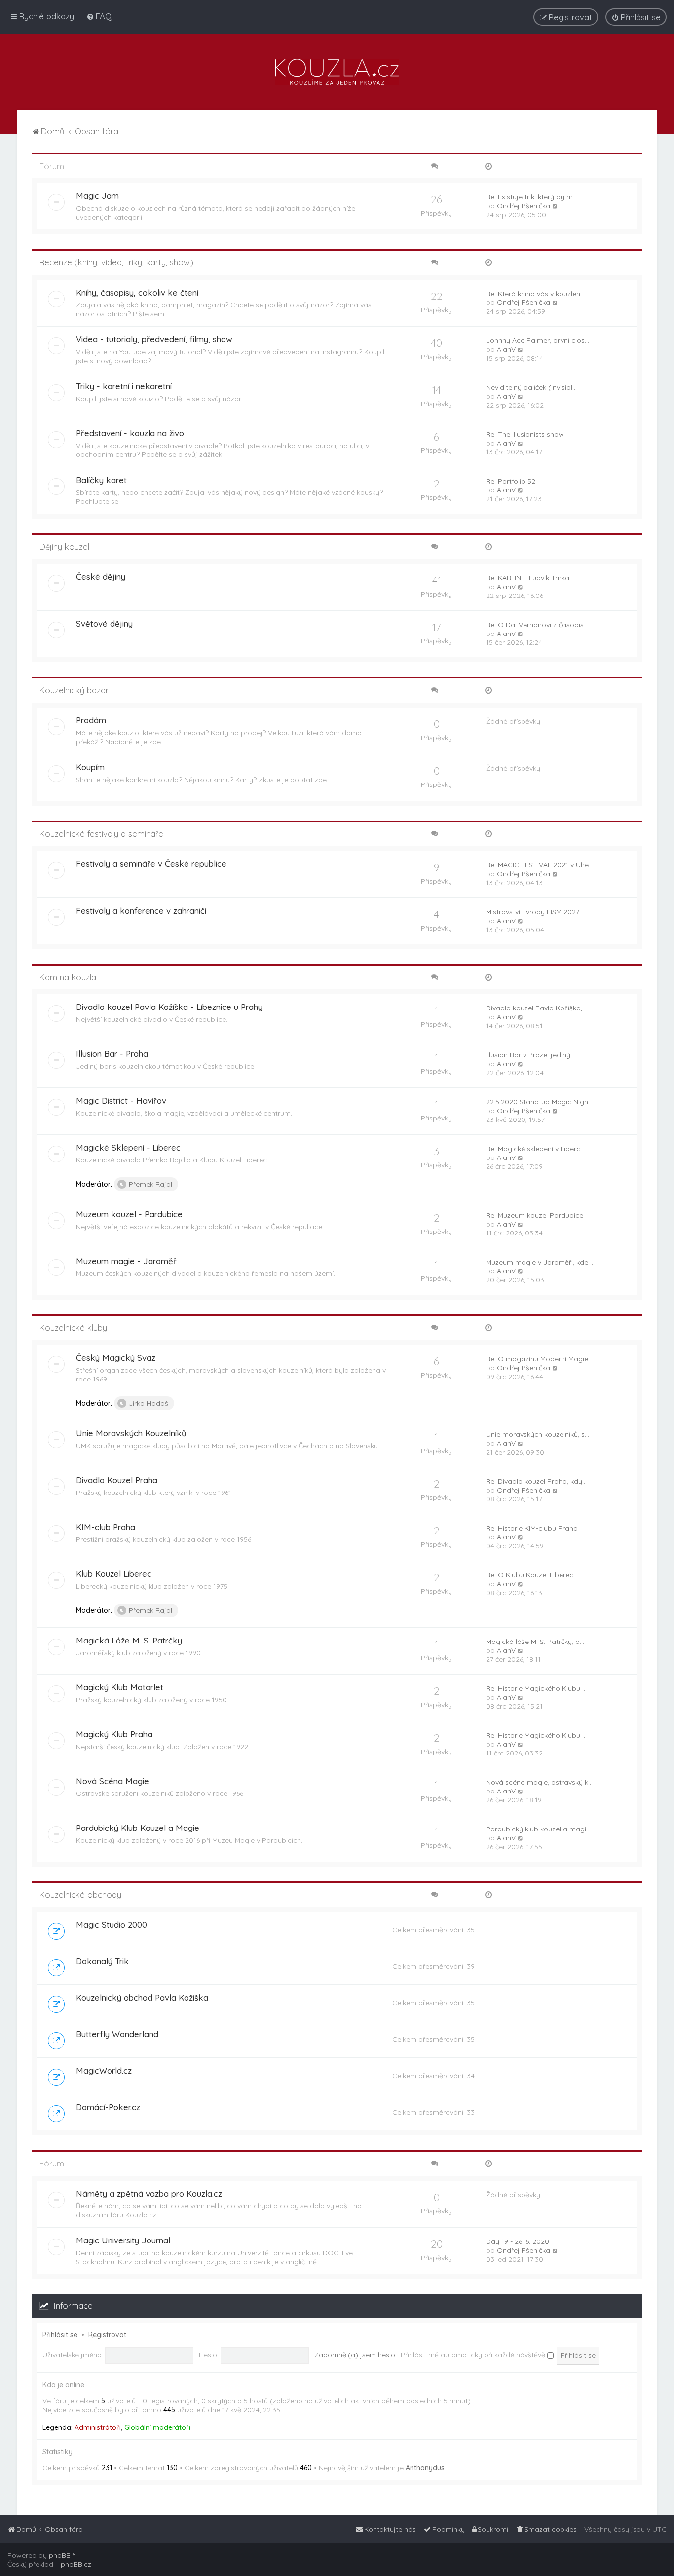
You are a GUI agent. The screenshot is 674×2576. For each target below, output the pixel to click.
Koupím (90, 767)
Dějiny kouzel (64, 546)
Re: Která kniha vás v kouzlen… (535, 294)
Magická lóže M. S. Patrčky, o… (535, 1642)
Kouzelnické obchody (80, 1894)
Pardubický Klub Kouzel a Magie (138, 1828)
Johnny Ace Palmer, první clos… (538, 340)
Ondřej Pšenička (524, 206)
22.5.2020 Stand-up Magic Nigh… (539, 1102)
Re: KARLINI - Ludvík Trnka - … (533, 578)
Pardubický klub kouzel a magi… (538, 1829)
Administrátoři (98, 2427)
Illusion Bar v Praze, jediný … (531, 1055)
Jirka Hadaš (149, 1403)
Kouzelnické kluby (73, 1327)
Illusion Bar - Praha (112, 1054)
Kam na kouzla (68, 977)
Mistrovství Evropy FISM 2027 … (536, 912)
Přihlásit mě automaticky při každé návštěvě (474, 2355)
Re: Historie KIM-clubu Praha (532, 1528)
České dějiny (101, 577)
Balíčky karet (101, 480)
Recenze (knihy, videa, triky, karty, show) (116, 262)
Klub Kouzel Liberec (114, 1574)
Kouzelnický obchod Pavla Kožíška (142, 1997)
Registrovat (107, 2335)
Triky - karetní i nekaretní (124, 386)
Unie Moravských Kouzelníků (131, 1433)
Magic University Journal (123, 2240)
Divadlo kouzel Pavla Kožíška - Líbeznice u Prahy (169, 1007)
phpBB (60, 2555)
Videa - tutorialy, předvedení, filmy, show (154, 339)
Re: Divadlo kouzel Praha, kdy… (536, 1481)
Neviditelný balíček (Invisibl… (531, 387)
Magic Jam (97, 196)
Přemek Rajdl (150, 1184)
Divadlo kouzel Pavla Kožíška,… (536, 1008)
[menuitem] (99, 16)
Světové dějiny (104, 623)
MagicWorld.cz (104, 2071)
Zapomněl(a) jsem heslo (355, 2355)
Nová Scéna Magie (112, 1781)
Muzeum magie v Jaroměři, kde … (540, 1262)
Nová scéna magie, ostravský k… (539, 1782)
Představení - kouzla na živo (130, 433)
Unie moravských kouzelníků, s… (538, 1434)
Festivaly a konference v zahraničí (141, 911)
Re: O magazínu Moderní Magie (537, 1359)
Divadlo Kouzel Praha (117, 1480)
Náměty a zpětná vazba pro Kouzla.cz (149, 2193)
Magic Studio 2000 (112, 1924)
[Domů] (337, 72)
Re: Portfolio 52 (511, 481)
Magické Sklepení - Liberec (128, 1147)
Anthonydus (425, 2468)
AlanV (506, 349)
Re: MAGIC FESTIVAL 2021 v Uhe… (540, 865)
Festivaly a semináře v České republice (151, 864)
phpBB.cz (76, 2564)
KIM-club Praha (106, 1527)
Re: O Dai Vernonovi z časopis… (537, 625)
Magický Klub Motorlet (120, 1687)
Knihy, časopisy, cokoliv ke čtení (137, 292)
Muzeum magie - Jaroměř (126, 1261)
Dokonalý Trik (102, 1961)
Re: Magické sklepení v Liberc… (535, 1149)
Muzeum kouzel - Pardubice (129, 1214)
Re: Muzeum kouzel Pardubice (535, 1215)
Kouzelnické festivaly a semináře (101, 834)
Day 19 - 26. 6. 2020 (518, 2241)
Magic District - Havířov (121, 1101)
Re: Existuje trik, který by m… (532, 197)
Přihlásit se (60, 2335)
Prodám (91, 720)
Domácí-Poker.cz (108, 2107)
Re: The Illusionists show (525, 434)
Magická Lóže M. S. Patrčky (129, 1640)
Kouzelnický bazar (74, 690)
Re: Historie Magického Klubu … (536, 1688)
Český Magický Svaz (116, 1358)
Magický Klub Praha (114, 1734)
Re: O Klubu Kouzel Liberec (530, 1575)
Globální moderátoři (157, 2427)
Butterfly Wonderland (117, 2034)
